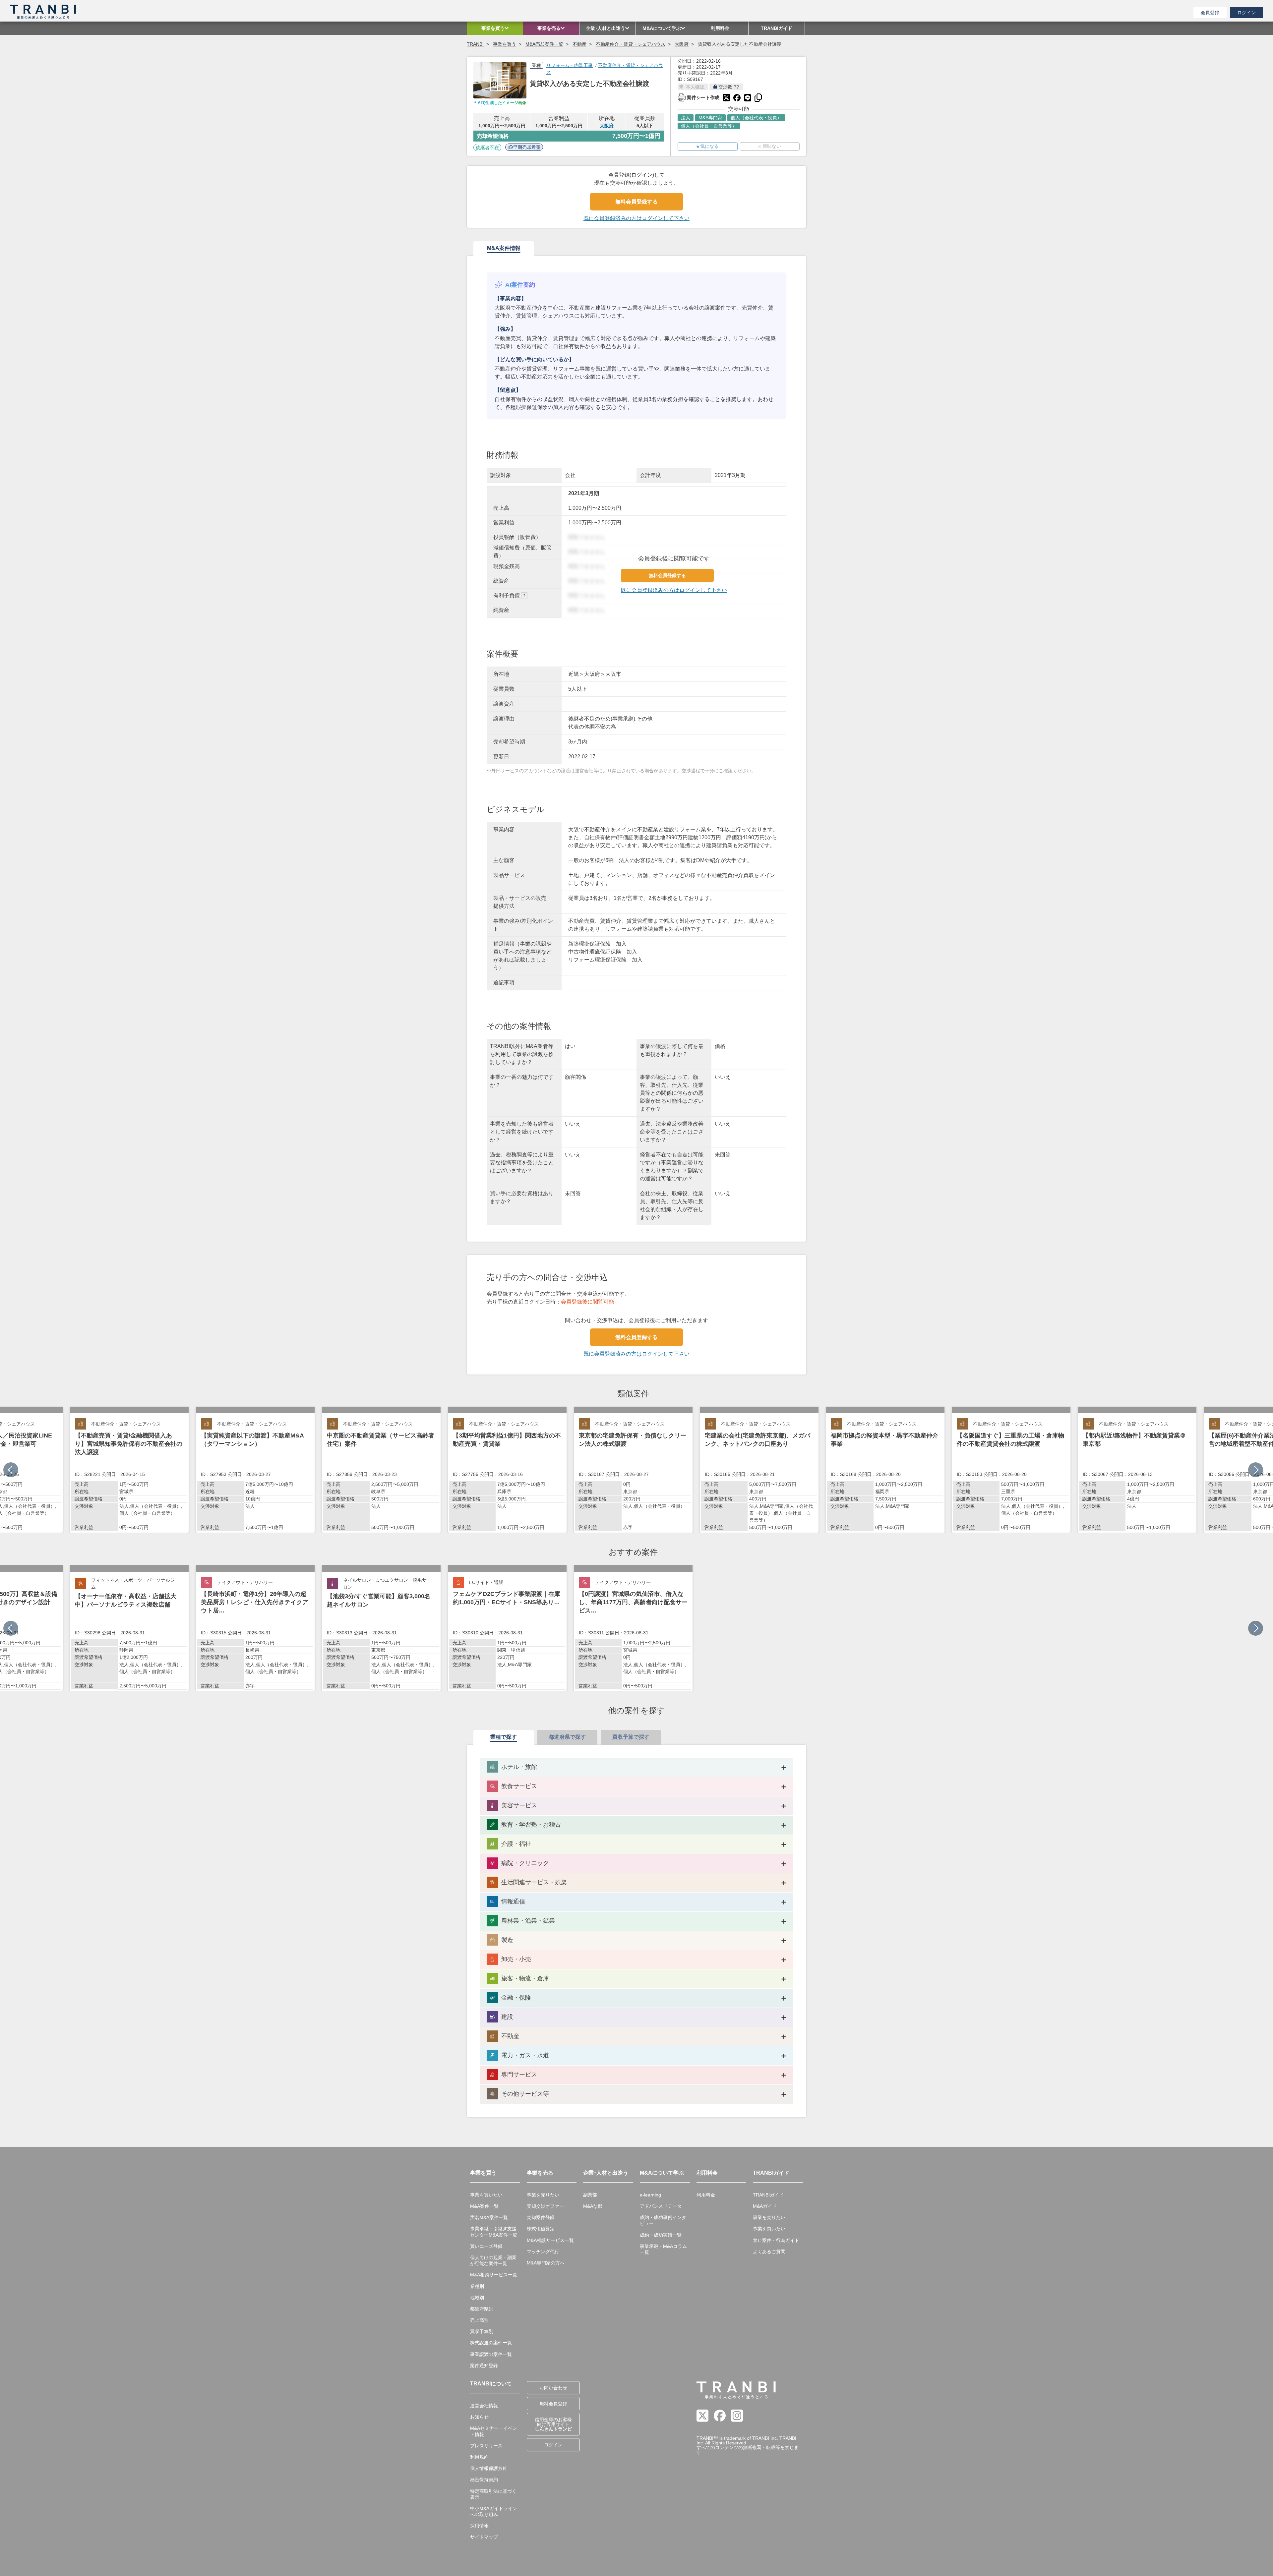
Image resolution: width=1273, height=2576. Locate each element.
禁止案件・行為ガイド (776, 2240)
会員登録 (1210, 13)
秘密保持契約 (484, 2480)
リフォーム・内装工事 (570, 65)
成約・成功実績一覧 (661, 2235)
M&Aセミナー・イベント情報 (494, 2431)
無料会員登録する (636, 202)
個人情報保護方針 (489, 2468)
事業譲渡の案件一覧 (491, 2354)
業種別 (477, 2286)
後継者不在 (487, 147)
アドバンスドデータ (661, 2206)
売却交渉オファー (545, 2206)
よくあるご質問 (769, 2252)
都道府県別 (482, 2309)
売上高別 (479, 2320)
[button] (1256, 1470)
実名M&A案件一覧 (489, 2217)
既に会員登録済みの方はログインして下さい (636, 218)
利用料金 (706, 2195)
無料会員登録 (553, 2404)
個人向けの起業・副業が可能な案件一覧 (493, 2260)
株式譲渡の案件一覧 (491, 2343)
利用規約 (479, 2457)
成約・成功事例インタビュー (663, 2220)
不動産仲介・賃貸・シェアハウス (631, 44)
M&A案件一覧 (484, 2206)
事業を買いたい (486, 2195)
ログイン (1246, 13)
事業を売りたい (543, 2195)
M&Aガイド (765, 2206)
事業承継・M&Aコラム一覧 (663, 2249)
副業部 (590, 2195)
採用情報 (479, 2526)
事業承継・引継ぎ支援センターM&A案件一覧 (494, 2232)
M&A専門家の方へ (546, 2263)
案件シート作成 (698, 97)
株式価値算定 (541, 2229)
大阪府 (682, 44)
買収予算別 (482, 2331)
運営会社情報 (484, 2406)
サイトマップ (484, 2537)
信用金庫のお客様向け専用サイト (553, 2424)
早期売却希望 (527, 147)
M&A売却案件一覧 (544, 44)
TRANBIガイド (768, 2195)
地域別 (477, 2298)
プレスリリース (486, 2446)
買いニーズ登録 (486, 2246)
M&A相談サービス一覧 (494, 2275)
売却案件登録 (541, 2217)
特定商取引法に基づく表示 (493, 2494)
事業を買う (505, 44)
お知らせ (479, 2417)
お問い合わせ (553, 2388)
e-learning (650, 2195)
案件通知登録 (484, 2366)
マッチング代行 (543, 2252)
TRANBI (475, 44)
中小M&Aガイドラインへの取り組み (494, 2511)
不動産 (579, 44)
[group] (129, 1470)
